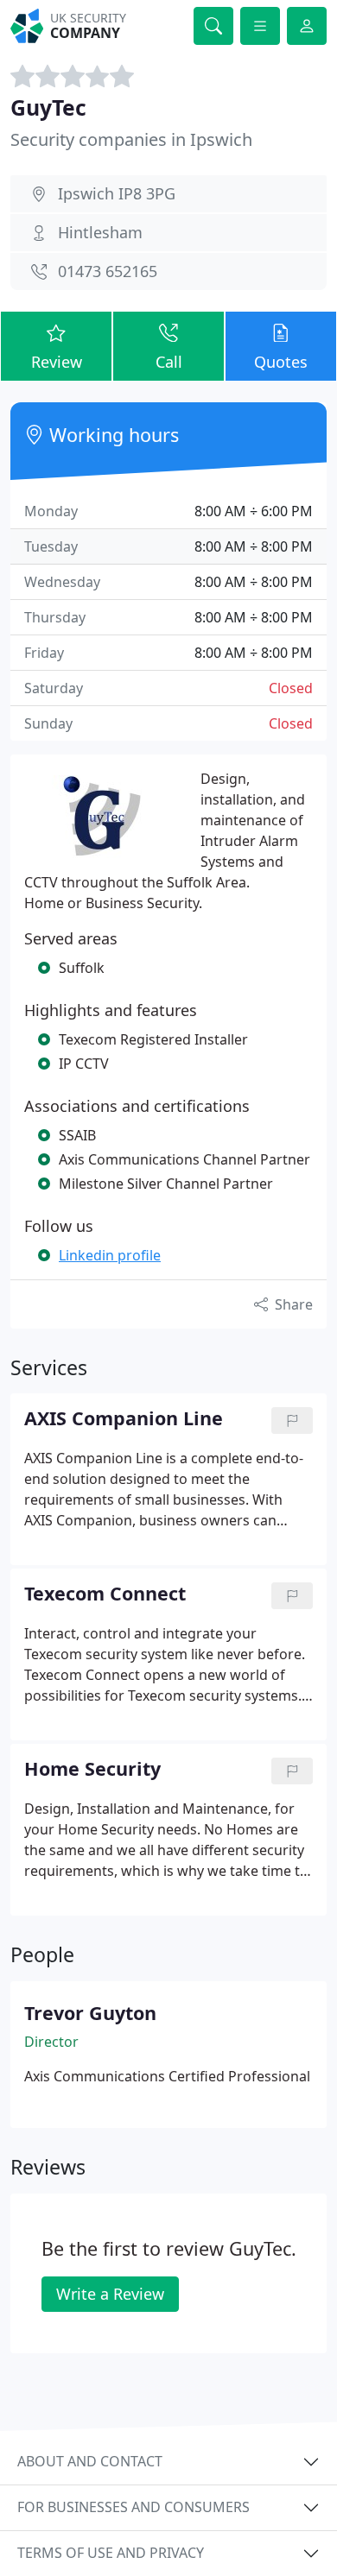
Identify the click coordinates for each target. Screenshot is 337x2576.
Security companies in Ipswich (131, 139)
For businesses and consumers (134, 2507)
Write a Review (110, 2294)
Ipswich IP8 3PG (117, 193)
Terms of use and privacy (111, 2553)
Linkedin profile (110, 1255)
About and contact (90, 2461)
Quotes (281, 362)
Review (57, 362)
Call (169, 362)
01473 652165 (108, 271)
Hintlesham (100, 232)
